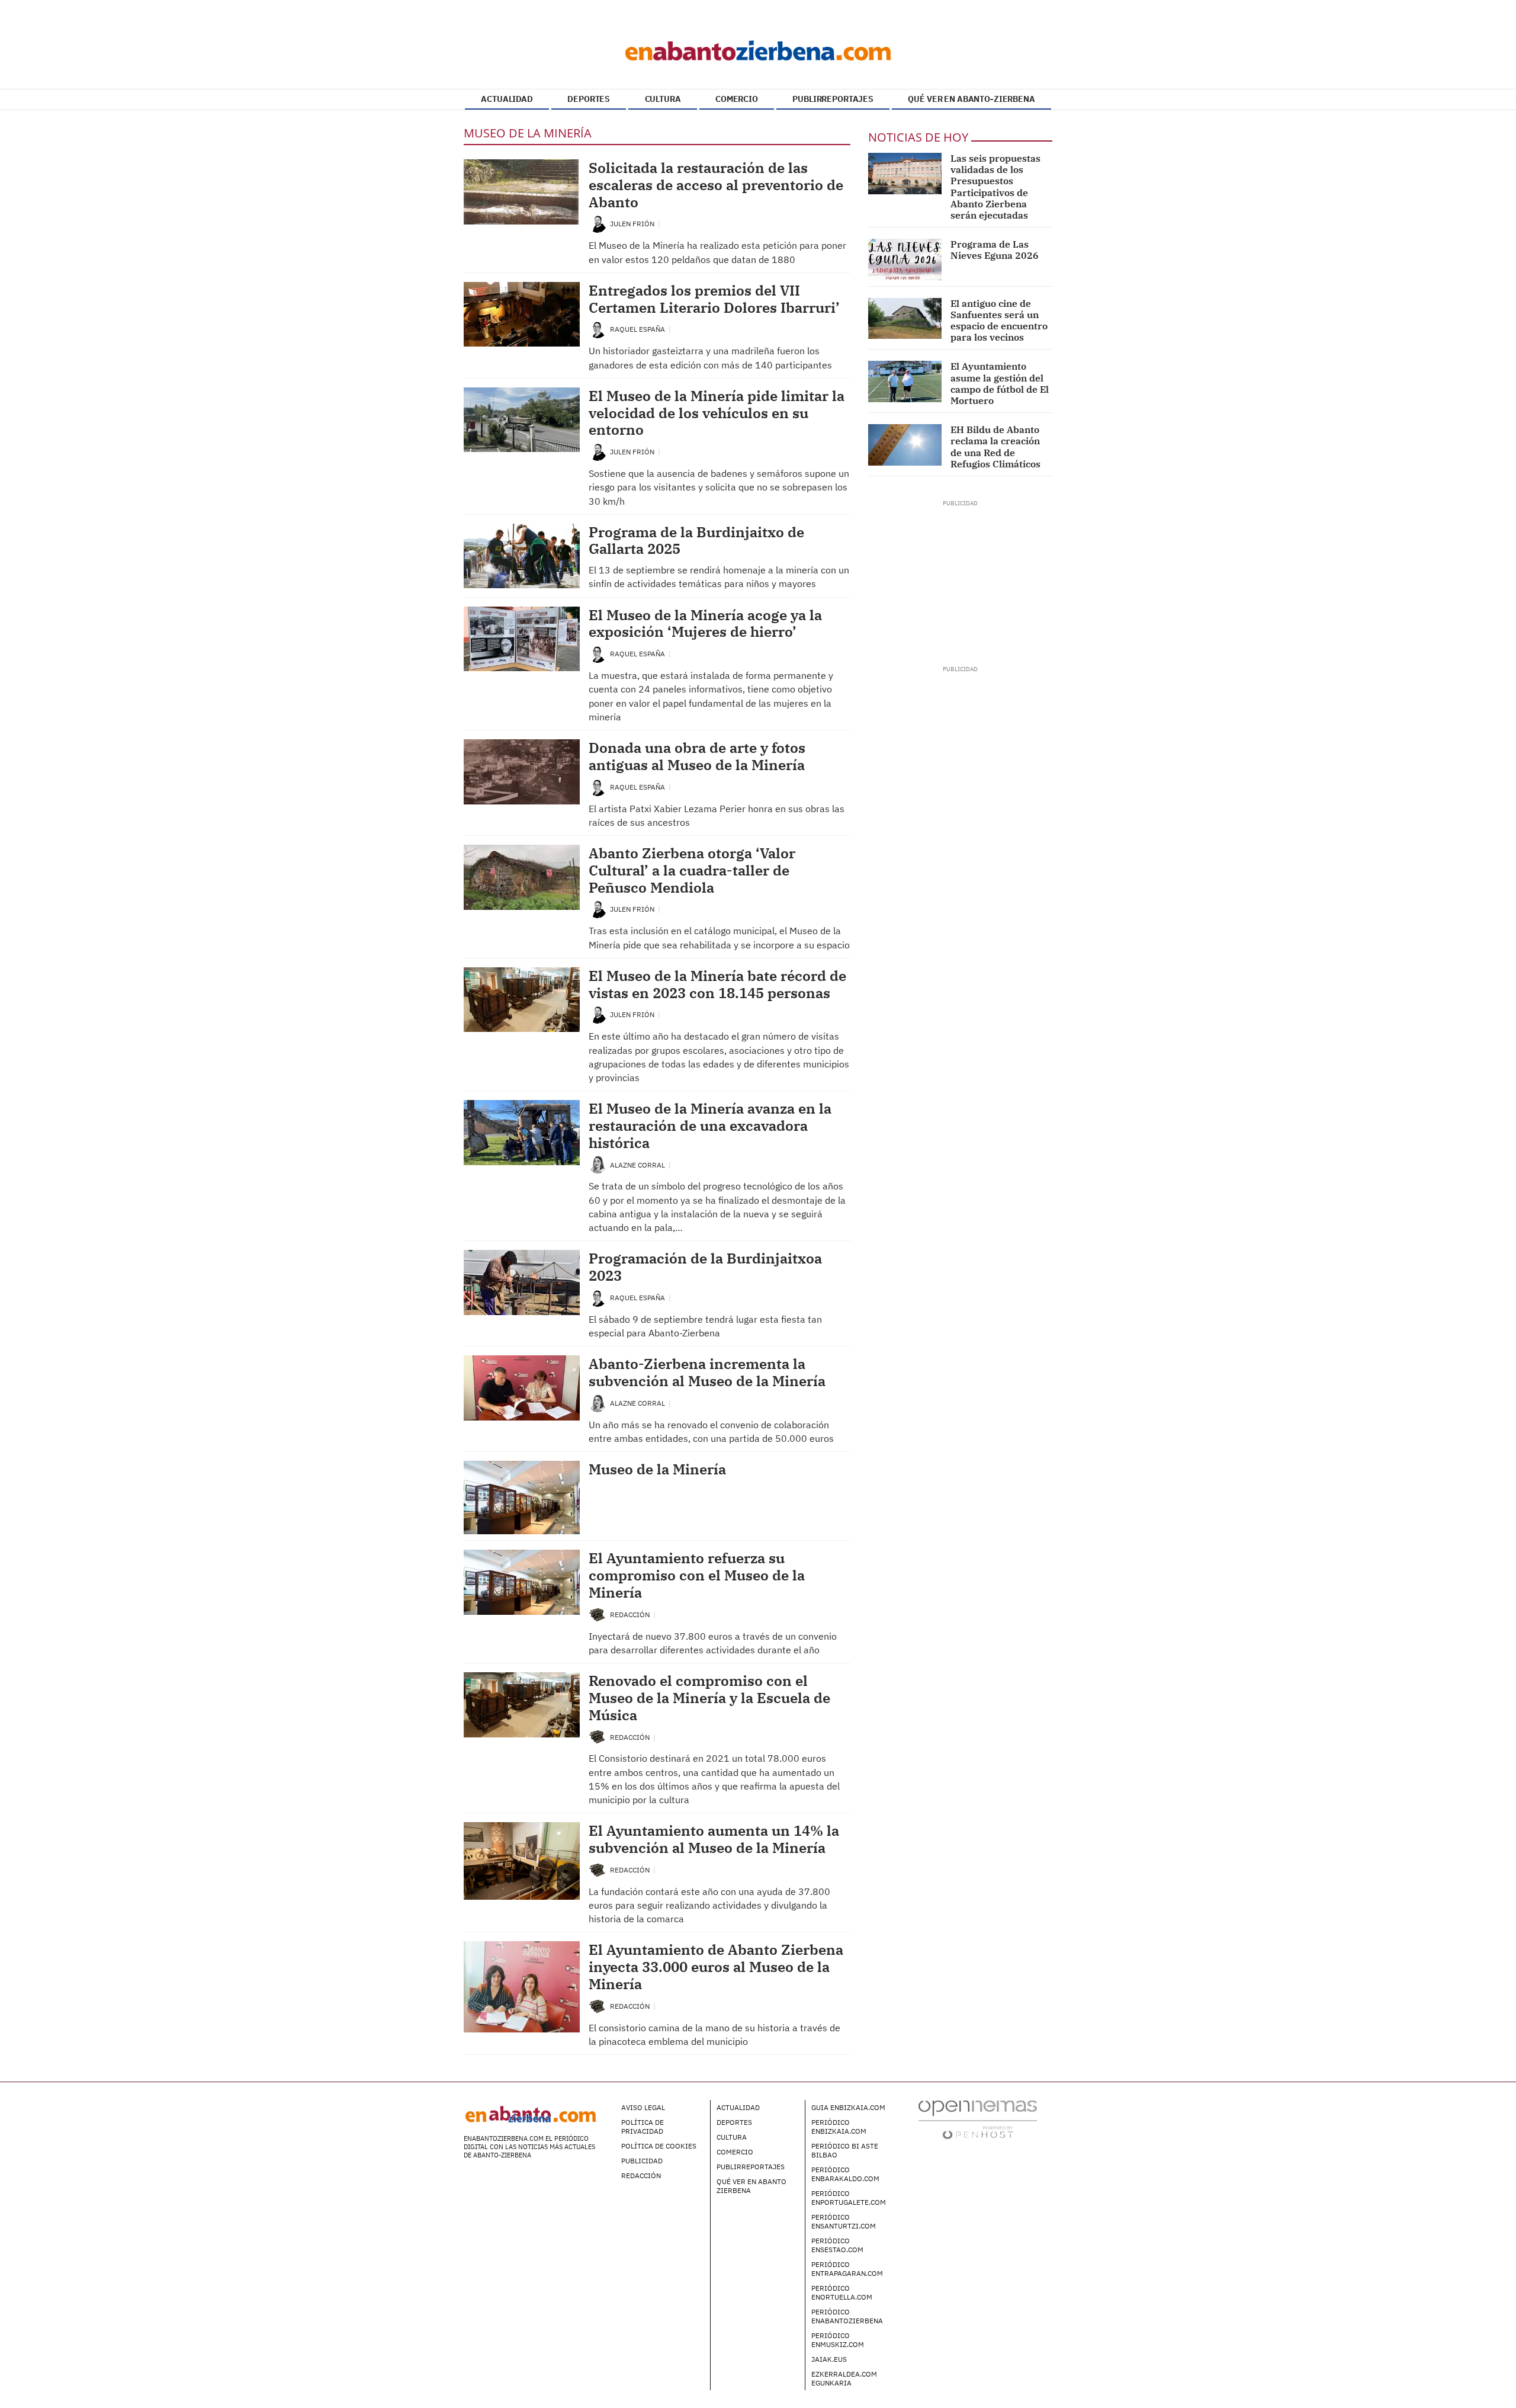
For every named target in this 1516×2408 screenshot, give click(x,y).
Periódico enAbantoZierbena (847, 2316)
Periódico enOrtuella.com (842, 2292)
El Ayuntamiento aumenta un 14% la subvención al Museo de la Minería (714, 1839)
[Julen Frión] (598, 223)
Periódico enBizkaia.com (839, 2127)
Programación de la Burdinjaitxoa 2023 (705, 1267)
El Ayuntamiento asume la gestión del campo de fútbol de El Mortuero (1000, 383)
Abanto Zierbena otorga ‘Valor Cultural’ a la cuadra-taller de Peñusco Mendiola (692, 870)
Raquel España (638, 329)
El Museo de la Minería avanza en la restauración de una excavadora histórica (710, 1126)
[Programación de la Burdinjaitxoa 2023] (522, 1282)
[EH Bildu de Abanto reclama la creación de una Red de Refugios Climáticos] (905, 445)
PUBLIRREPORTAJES (833, 99)
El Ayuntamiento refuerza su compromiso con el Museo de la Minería (697, 1575)
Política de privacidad (643, 2127)
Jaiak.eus (829, 2359)
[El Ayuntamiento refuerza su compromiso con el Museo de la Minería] (522, 1582)
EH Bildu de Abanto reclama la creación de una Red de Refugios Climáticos (995, 447)
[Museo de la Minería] (522, 1498)
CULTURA (663, 99)
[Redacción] (598, 1614)
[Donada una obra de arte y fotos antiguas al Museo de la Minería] (522, 772)
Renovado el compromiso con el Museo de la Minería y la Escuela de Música (709, 1698)
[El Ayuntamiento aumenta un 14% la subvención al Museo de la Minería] (522, 1861)
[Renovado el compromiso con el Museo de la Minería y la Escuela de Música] (522, 1705)
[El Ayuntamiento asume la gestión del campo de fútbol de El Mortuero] (905, 381)
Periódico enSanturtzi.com (844, 2221)
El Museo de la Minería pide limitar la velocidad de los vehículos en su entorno (717, 413)
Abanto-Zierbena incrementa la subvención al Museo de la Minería (707, 1372)
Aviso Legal (643, 2107)
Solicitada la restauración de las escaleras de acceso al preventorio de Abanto (716, 185)
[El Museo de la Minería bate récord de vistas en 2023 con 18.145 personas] (522, 1000)
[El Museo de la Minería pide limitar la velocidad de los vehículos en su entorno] (522, 420)
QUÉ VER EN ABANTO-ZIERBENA (971, 99)
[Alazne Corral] (598, 1164)
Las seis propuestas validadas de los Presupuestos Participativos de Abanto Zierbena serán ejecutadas (995, 187)
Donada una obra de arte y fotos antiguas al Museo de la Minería (697, 756)
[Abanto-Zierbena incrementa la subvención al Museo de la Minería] (522, 1388)
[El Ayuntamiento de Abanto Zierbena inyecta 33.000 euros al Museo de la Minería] (522, 1987)
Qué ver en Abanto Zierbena (751, 2186)
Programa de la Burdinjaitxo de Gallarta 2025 (696, 541)
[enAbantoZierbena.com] (758, 47)
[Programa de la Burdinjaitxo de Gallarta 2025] (522, 556)
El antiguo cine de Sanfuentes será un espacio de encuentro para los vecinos (999, 320)
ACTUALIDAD (507, 99)
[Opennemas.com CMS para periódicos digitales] (978, 2119)
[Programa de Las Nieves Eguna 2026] (905, 259)
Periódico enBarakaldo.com (845, 2174)
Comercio (735, 2152)
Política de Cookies (659, 2146)
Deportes (734, 2122)
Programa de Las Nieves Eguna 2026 (995, 250)
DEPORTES (589, 99)
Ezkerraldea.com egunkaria (844, 2378)
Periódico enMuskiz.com (838, 2340)
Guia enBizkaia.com (848, 2107)
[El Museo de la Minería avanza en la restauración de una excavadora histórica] (522, 1133)
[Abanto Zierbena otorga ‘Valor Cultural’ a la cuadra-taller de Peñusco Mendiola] (522, 877)
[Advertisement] (960, 582)
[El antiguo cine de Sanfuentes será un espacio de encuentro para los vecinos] (905, 319)
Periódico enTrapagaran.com (847, 2269)
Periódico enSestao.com (837, 2245)
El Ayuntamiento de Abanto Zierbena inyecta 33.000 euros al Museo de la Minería (716, 1967)
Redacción (631, 1615)
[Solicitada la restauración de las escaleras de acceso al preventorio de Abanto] (522, 192)
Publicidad (642, 2161)
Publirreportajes (751, 2167)
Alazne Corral (638, 1165)
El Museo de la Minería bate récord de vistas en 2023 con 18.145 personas (717, 984)
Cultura (732, 2137)
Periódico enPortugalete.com (849, 2198)
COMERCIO (737, 99)
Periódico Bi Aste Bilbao (845, 2150)
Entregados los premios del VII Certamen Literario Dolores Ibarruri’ (714, 299)
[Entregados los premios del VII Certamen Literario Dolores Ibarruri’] (522, 315)
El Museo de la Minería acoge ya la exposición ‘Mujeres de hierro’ (705, 623)
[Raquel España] (598, 328)
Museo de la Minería (657, 1469)
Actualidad (738, 2107)
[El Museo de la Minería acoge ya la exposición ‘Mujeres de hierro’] (522, 639)
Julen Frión (633, 224)
